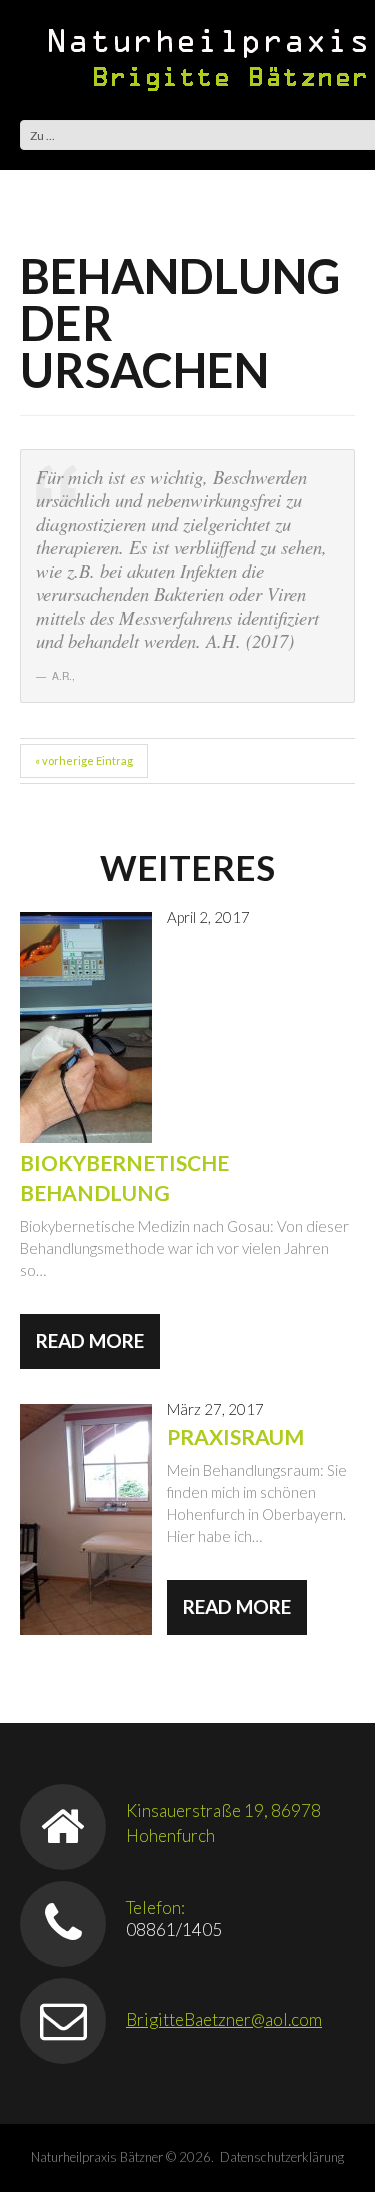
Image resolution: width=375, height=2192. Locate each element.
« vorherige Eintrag (84, 760)
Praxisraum (235, 1436)
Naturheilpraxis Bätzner (97, 2157)
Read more (90, 1340)
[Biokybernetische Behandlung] (86, 1027)
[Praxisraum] (86, 1519)
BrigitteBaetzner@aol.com (224, 2019)
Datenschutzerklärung (282, 2157)
